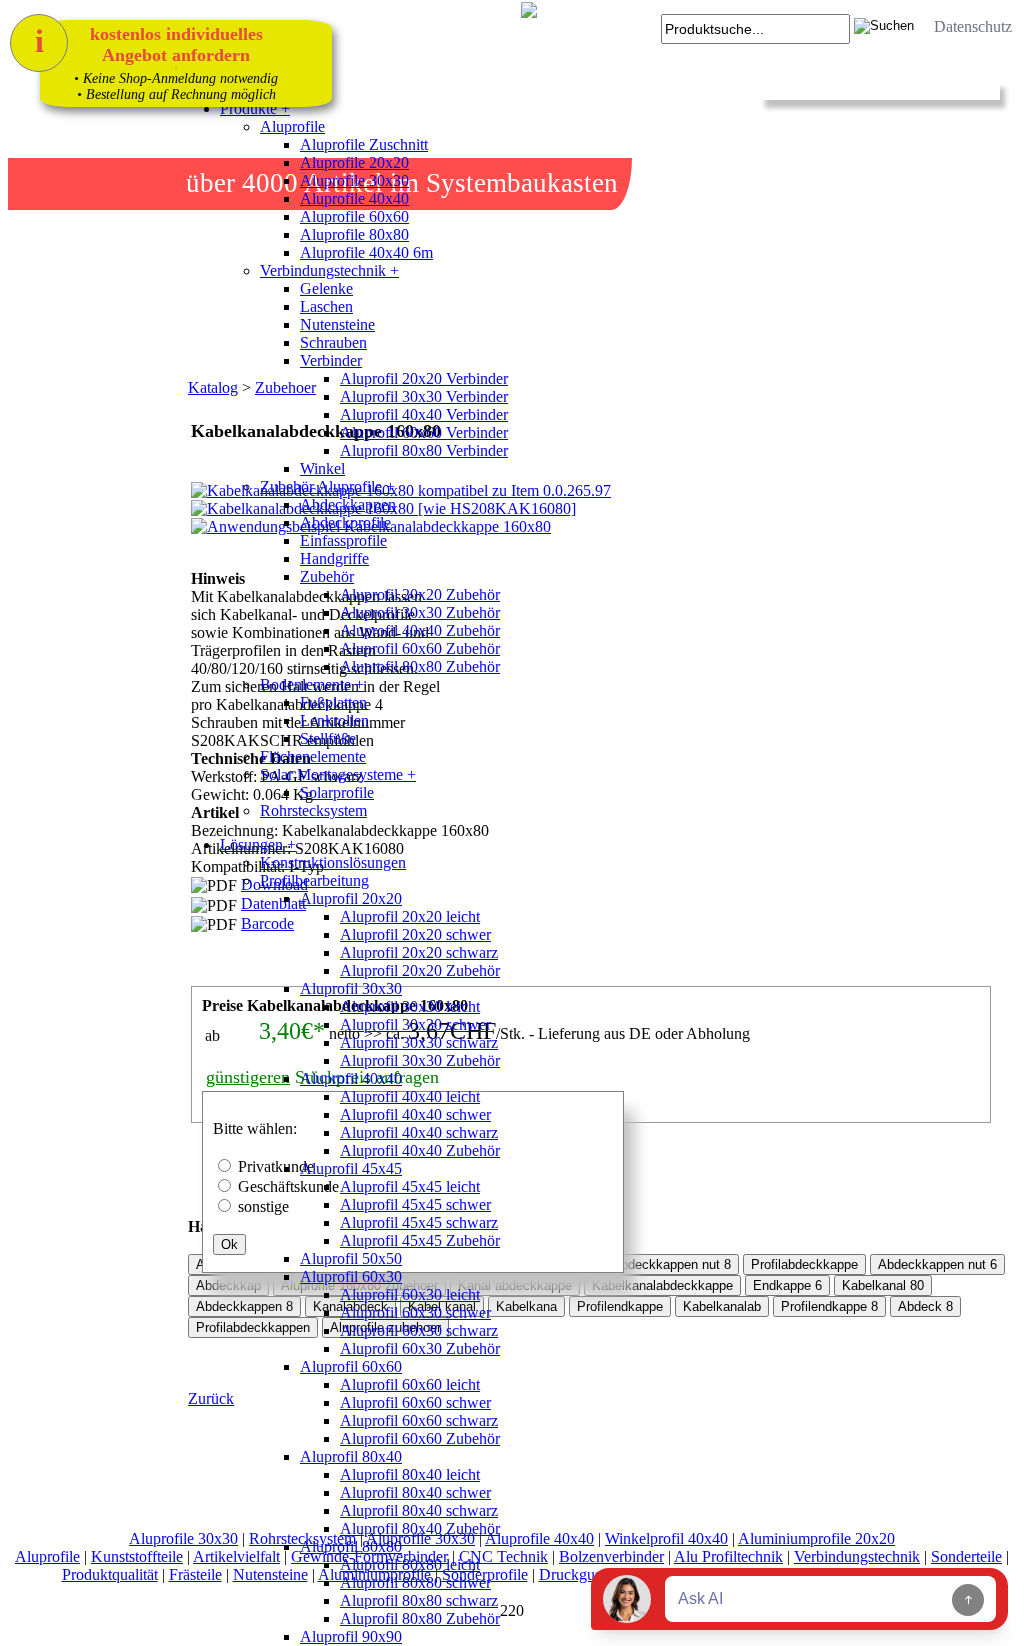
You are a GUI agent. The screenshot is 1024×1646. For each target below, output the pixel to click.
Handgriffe (334, 558)
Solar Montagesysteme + (338, 774)
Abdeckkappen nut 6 (937, 1264)
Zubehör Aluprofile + (327, 486)
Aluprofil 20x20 (351, 898)
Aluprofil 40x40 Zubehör (420, 630)
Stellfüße (328, 738)
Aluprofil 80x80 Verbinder (424, 450)
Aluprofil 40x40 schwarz (419, 1132)
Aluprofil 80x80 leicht (410, 1564)
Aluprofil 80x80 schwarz (419, 1600)
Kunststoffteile (137, 1556)
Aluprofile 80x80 (354, 234)
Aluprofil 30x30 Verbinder (424, 396)
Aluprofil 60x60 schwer (415, 1402)
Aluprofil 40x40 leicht (410, 1096)
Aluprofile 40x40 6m (366, 252)
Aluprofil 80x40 (351, 1456)
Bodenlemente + (312, 684)
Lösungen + (258, 844)
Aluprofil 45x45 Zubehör (420, 1240)
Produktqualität (110, 1574)
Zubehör (327, 576)
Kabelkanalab (722, 1306)
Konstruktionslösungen (333, 862)
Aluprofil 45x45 (351, 1168)
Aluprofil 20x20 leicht (410, 916)
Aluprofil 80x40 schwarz (419, 1510)
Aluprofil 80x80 (351, 1546)
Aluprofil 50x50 (351, 1258)
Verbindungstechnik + (329, 270)
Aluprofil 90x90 (351, 1636)
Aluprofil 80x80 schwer (415, 1582)
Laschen (326, 306)
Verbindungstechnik (857, 1556)
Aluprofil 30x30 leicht (410, 1006)
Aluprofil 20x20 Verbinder (424, 378)
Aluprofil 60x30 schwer (415, 1312)
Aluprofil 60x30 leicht (410, 1294)
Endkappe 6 (787, 1285)
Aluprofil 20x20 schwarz (419, 952)
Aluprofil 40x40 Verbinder (424, 414)
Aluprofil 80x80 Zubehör (420, 666)
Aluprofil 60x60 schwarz (419, 1420)
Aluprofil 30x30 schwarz (419, 1042)
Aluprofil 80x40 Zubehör (420, 1528)
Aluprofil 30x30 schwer (415, 1024)
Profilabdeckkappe (804, 1264)
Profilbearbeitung (314, 880)
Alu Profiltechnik (728, 1556)
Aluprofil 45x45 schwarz (419, 1222)
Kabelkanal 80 (883, 1285)
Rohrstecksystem (313, 810)
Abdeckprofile (345, 522)
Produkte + (255, 108)
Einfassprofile (343, 540)
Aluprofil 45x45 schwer (415, 1204)
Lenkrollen (334, 720)
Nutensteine (337, 324)
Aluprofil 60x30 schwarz (419, 1330)
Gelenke (326, 288)
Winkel (322, 468)
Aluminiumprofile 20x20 (816, 1538)
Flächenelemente (313, 756)
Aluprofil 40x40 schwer (415, 1114)
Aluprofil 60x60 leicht (410, 1384)
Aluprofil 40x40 (351, 1078)
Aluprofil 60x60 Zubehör (420, 648)
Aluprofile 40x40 (354, 198)
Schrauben (333, 342)
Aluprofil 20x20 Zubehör (420, 594)
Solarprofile (337, 792)
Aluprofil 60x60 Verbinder (424, 432)
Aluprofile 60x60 (354, 216)
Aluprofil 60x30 (351, 1276)
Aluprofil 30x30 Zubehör (420, 612)
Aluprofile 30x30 (354, 180)
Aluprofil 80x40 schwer (415, 1492)
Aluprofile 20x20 (354, 162)
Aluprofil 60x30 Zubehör (420, 1348)
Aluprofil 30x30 (351, 988)
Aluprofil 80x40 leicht (410, 1474)
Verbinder (331, 360)
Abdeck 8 (925, 1306)
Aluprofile (292, 126)
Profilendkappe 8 (829, 1306)
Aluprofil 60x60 (351, 1366)
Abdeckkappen (348, 504)
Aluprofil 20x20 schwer (415, 934)
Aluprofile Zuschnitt (364, 144)
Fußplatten (333, 702)
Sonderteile (966, 1556)
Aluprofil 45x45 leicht (410, 1186)
